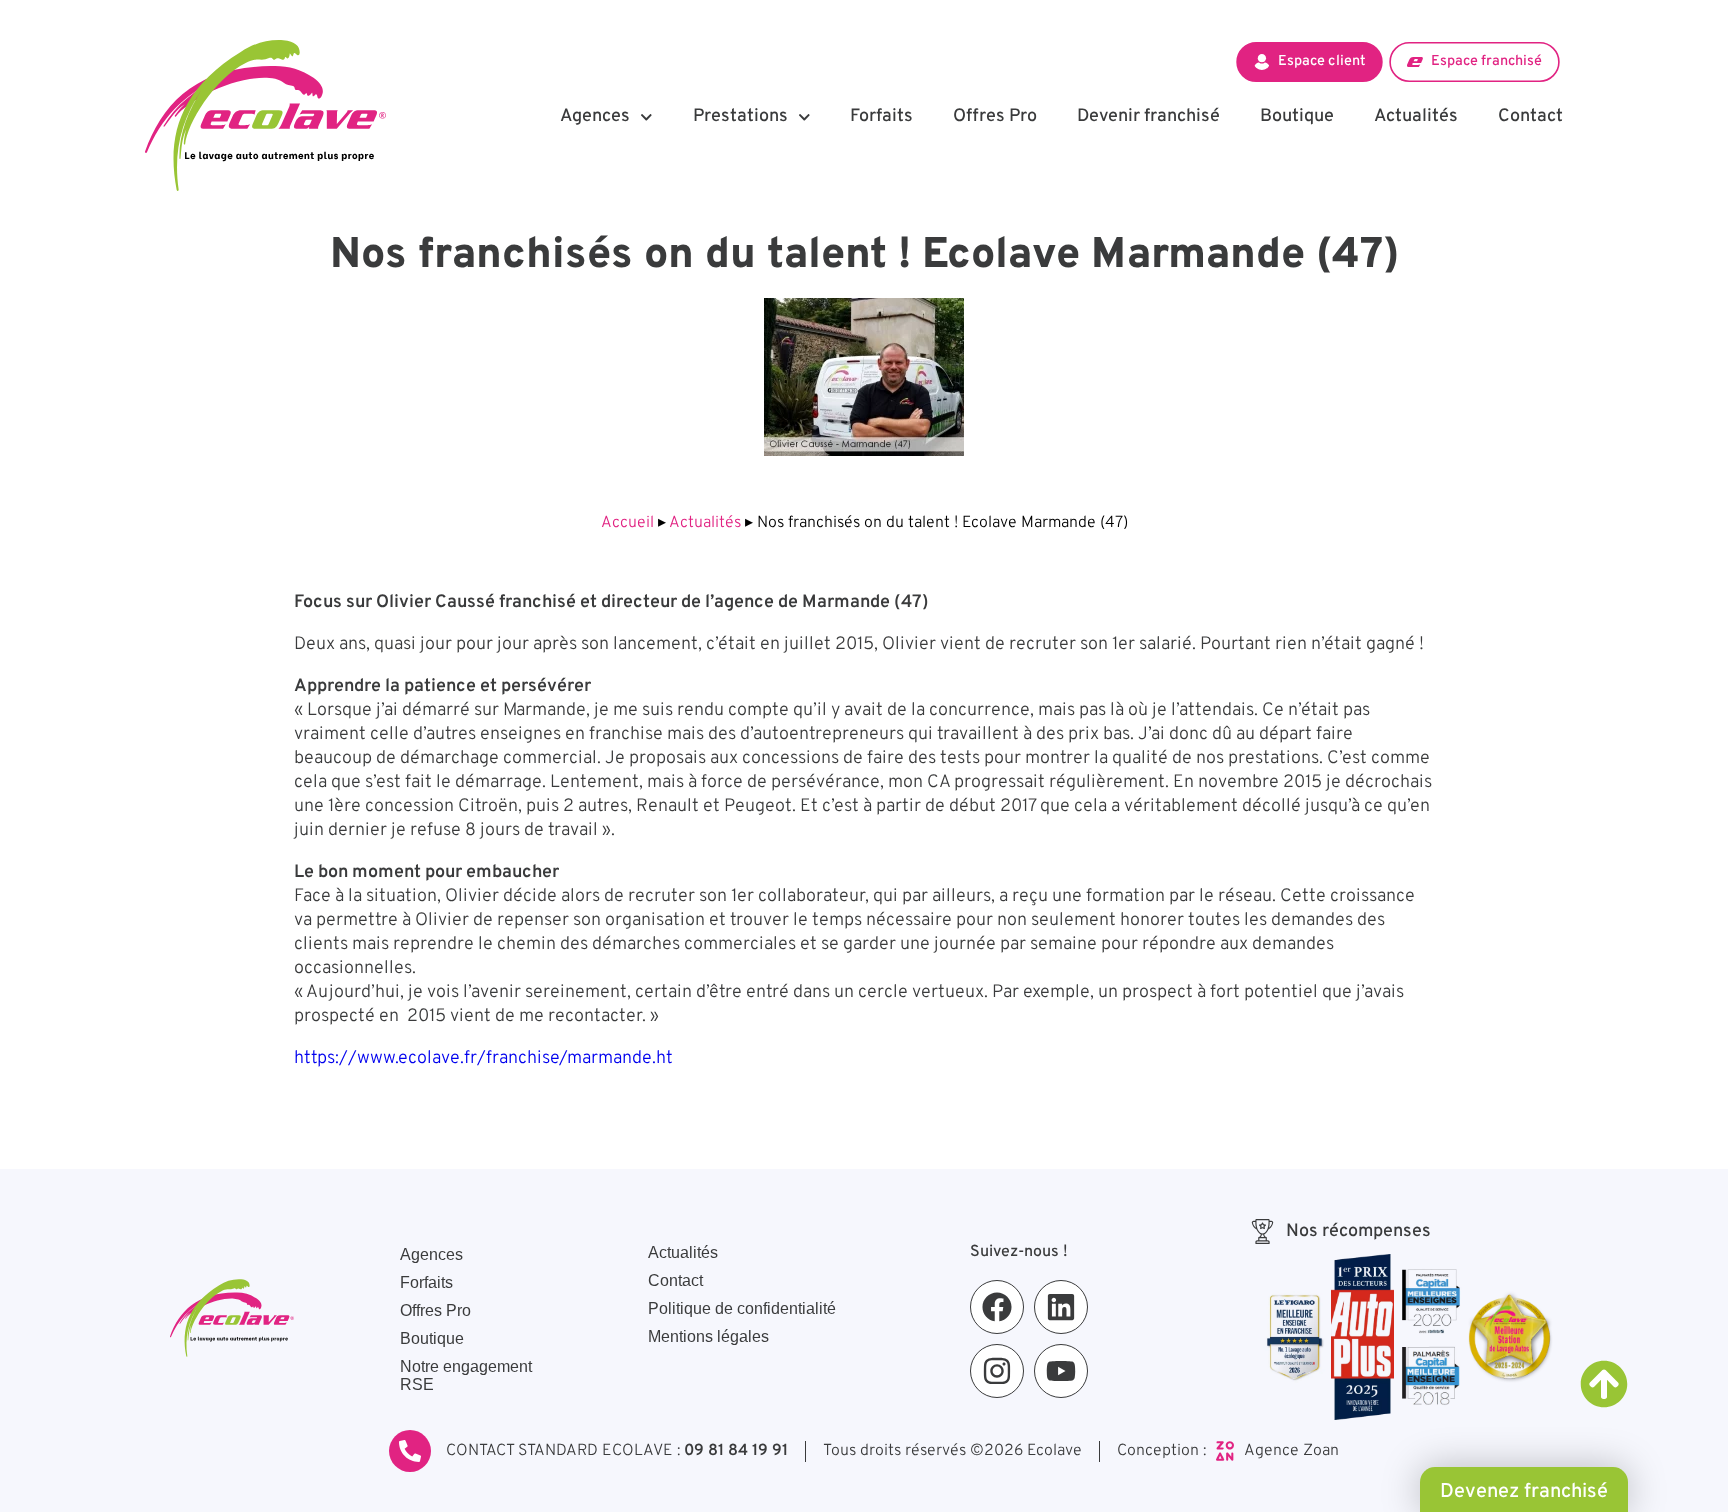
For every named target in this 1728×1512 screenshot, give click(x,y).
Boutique (1297, 116)
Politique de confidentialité (742, 1308)
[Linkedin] (1061, 1307)
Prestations (740, 116)
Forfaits (881, 116)
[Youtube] (1061, 1371)
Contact (1530, 116)
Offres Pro (995, 116)
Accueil (627, 523)
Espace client (1321, 61)
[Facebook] (997, 1307)
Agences (595, 116)
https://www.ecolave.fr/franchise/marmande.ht (483, 1058)
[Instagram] (997, 1371)
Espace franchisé (1486, 61)
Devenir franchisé (1148, 116)
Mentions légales (708, 1336)
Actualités (1416, 116)
